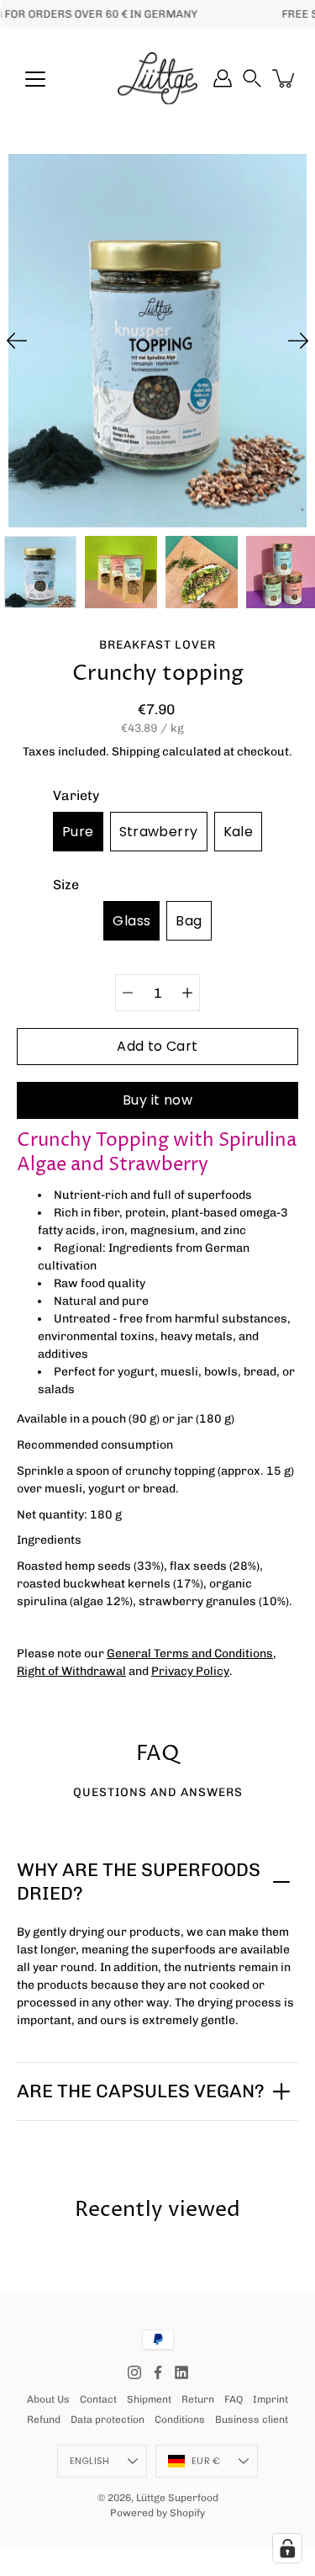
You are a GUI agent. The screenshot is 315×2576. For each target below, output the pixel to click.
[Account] (223, 78)
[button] (252, 78)
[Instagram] (134, 2372)
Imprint (270, 2399)
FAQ (234, 2399)
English (90, 2461)
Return (198, 2399)
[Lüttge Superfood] (157, 78)
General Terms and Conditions (190, 1654)
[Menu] (35, 79)
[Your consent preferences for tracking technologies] (287, 2548)
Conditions (180, 2420)
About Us (48, 2399)
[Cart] (285, 78)
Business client (252, 2420)
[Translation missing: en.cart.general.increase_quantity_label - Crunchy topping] (187, 993)
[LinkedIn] (181, 2372)
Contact (98, 2399)
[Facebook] (158, 2372)
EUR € (206, 2461)
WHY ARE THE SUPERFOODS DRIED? (139, 1882)
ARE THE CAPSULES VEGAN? (141, 2091)
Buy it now (157, 1100)
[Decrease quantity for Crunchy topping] (128, 993)
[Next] (298, 341)
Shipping (136, 752)
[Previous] (17, 341)
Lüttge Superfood (177, 2498)
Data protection (108, 2420)
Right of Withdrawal (71, 1671)
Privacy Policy (190, 1671)
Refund (44, 2420)
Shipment (149, 2399)
